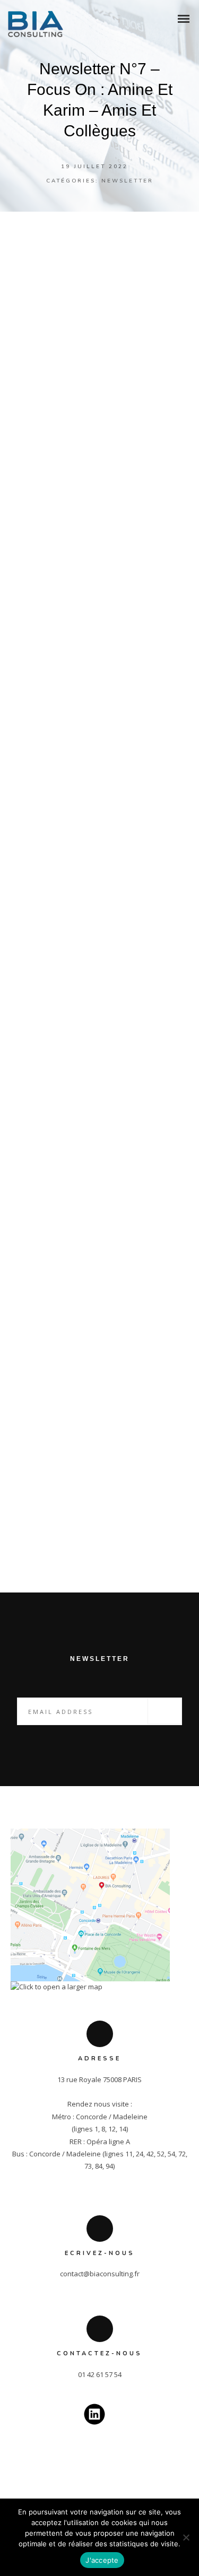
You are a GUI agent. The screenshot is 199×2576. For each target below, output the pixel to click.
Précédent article (79, 1502)
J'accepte (102, 2560)
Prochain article (125, 1527)
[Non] (186, 2537)
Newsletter (127, 181)
